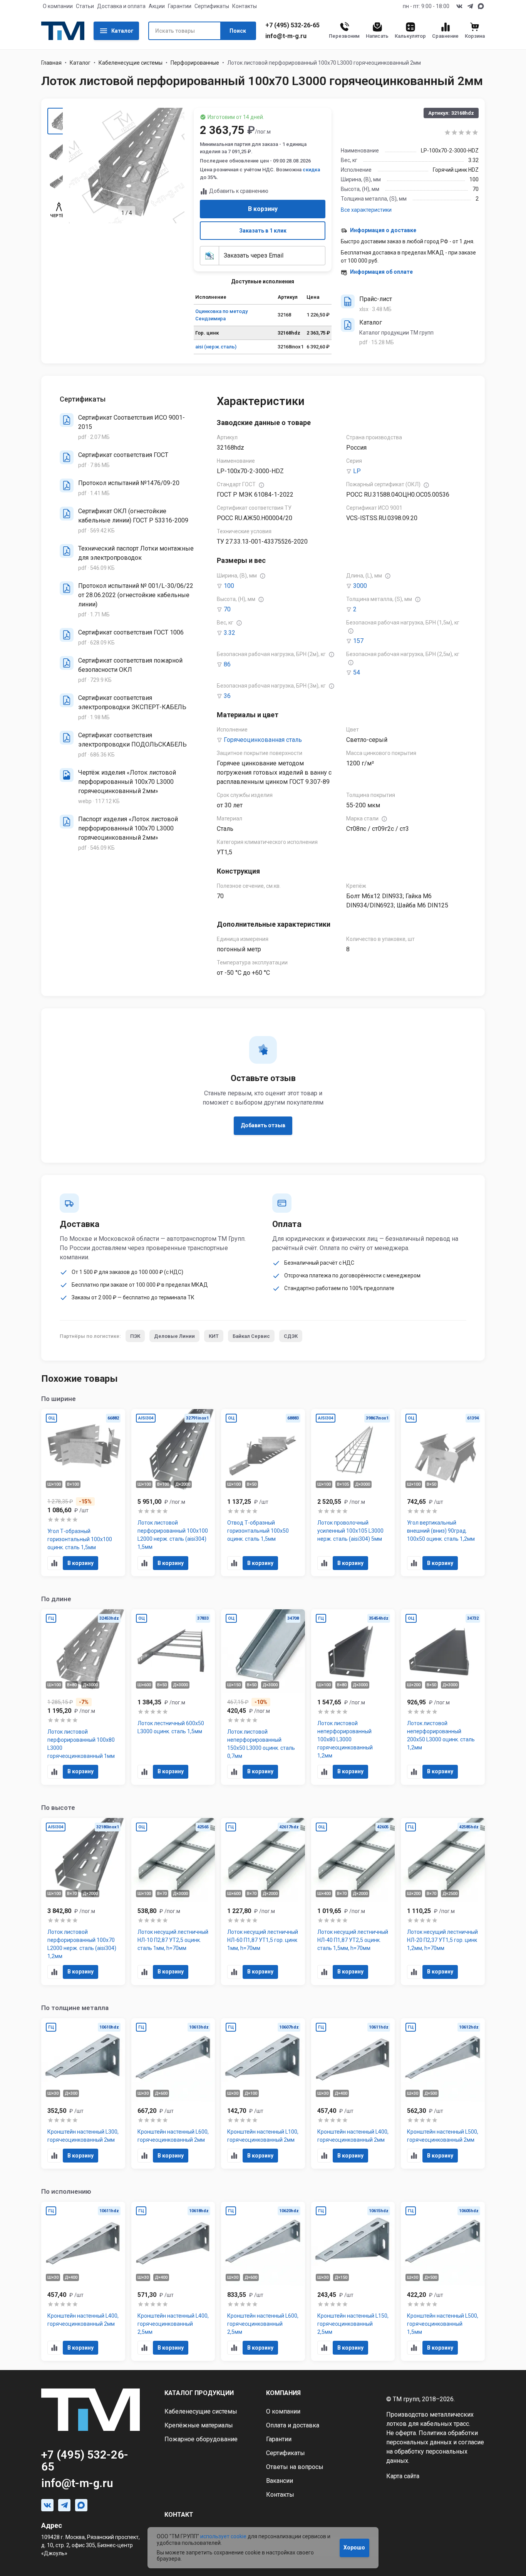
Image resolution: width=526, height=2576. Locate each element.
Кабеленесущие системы (131, 63)
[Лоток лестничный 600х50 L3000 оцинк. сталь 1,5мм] (173, 1697)
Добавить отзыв (263, 1125)
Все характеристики (366, 210)
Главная (51, 63)
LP (357, 471)
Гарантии (180, 6)
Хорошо (354, 2548)
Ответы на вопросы (295, 2467)
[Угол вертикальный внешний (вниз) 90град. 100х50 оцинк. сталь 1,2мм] (443, 1493)
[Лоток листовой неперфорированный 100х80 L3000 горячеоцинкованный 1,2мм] (353, 1697)
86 (227, 664)
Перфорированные (195, 63)
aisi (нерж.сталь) (216, 347)
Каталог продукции (199, 2393)
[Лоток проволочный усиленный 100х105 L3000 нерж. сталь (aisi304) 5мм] (353, 1493)
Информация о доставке (383, 230)
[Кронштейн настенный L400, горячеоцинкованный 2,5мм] (173, 2281)
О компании (58, 6)
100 (229, 586)
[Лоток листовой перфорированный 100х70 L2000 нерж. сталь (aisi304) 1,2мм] (83, 1901)
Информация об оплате (381, 272)
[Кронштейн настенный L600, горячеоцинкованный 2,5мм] (263, 2281)
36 (227, 696)
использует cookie (223, 2536)
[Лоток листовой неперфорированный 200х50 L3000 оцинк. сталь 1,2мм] (443, 1697)
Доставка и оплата (121, 6)
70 (227, 609)
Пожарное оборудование (201, 2439)
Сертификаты (212, 6)
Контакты (245, 6)
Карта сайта (403, 2476)
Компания (283, 2393)
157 (358, 641)
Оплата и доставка (293, 2425)
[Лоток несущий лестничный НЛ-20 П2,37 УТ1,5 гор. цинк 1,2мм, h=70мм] (443, 1901)
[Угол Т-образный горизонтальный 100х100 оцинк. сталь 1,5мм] (83, 1493)
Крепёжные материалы (199, 2425)
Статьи (85, 6)
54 (357, 672)
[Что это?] (261, 485)
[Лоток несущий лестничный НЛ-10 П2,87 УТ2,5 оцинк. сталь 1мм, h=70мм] (173, 1901)
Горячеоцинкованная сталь (263, 740)
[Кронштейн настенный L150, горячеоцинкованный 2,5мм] (353, 2281)
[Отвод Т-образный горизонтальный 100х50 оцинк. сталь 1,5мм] (263, 1493)
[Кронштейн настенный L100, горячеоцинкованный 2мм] (263, 2094)
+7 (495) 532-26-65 (292, 25)
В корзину (263, 209)
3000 (360, 586)
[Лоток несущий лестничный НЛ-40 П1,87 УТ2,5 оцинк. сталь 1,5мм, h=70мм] (353, 1901)
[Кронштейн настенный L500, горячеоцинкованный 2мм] (443, 2094)
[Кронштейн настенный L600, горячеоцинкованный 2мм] (173, 2094)
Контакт (179, 2515)
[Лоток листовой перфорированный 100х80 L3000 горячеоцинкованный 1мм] (83, 1697)
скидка (311, 170)
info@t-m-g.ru (286, 36)
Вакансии (280, 2481)
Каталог (122, 31)
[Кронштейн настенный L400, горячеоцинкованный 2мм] (353, 2094)
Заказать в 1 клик (263, 231)
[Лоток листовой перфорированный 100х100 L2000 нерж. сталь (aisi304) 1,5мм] (173, 1493)
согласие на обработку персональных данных (435, 2451)
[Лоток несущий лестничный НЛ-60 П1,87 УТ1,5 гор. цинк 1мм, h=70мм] (263, 1901)
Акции (157, 6)
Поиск (238, 31)
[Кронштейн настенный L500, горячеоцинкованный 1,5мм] (443, 2281)
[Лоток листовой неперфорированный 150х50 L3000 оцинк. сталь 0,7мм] (263, 1697)
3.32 (229, 633)
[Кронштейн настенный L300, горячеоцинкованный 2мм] (83, 2094)
